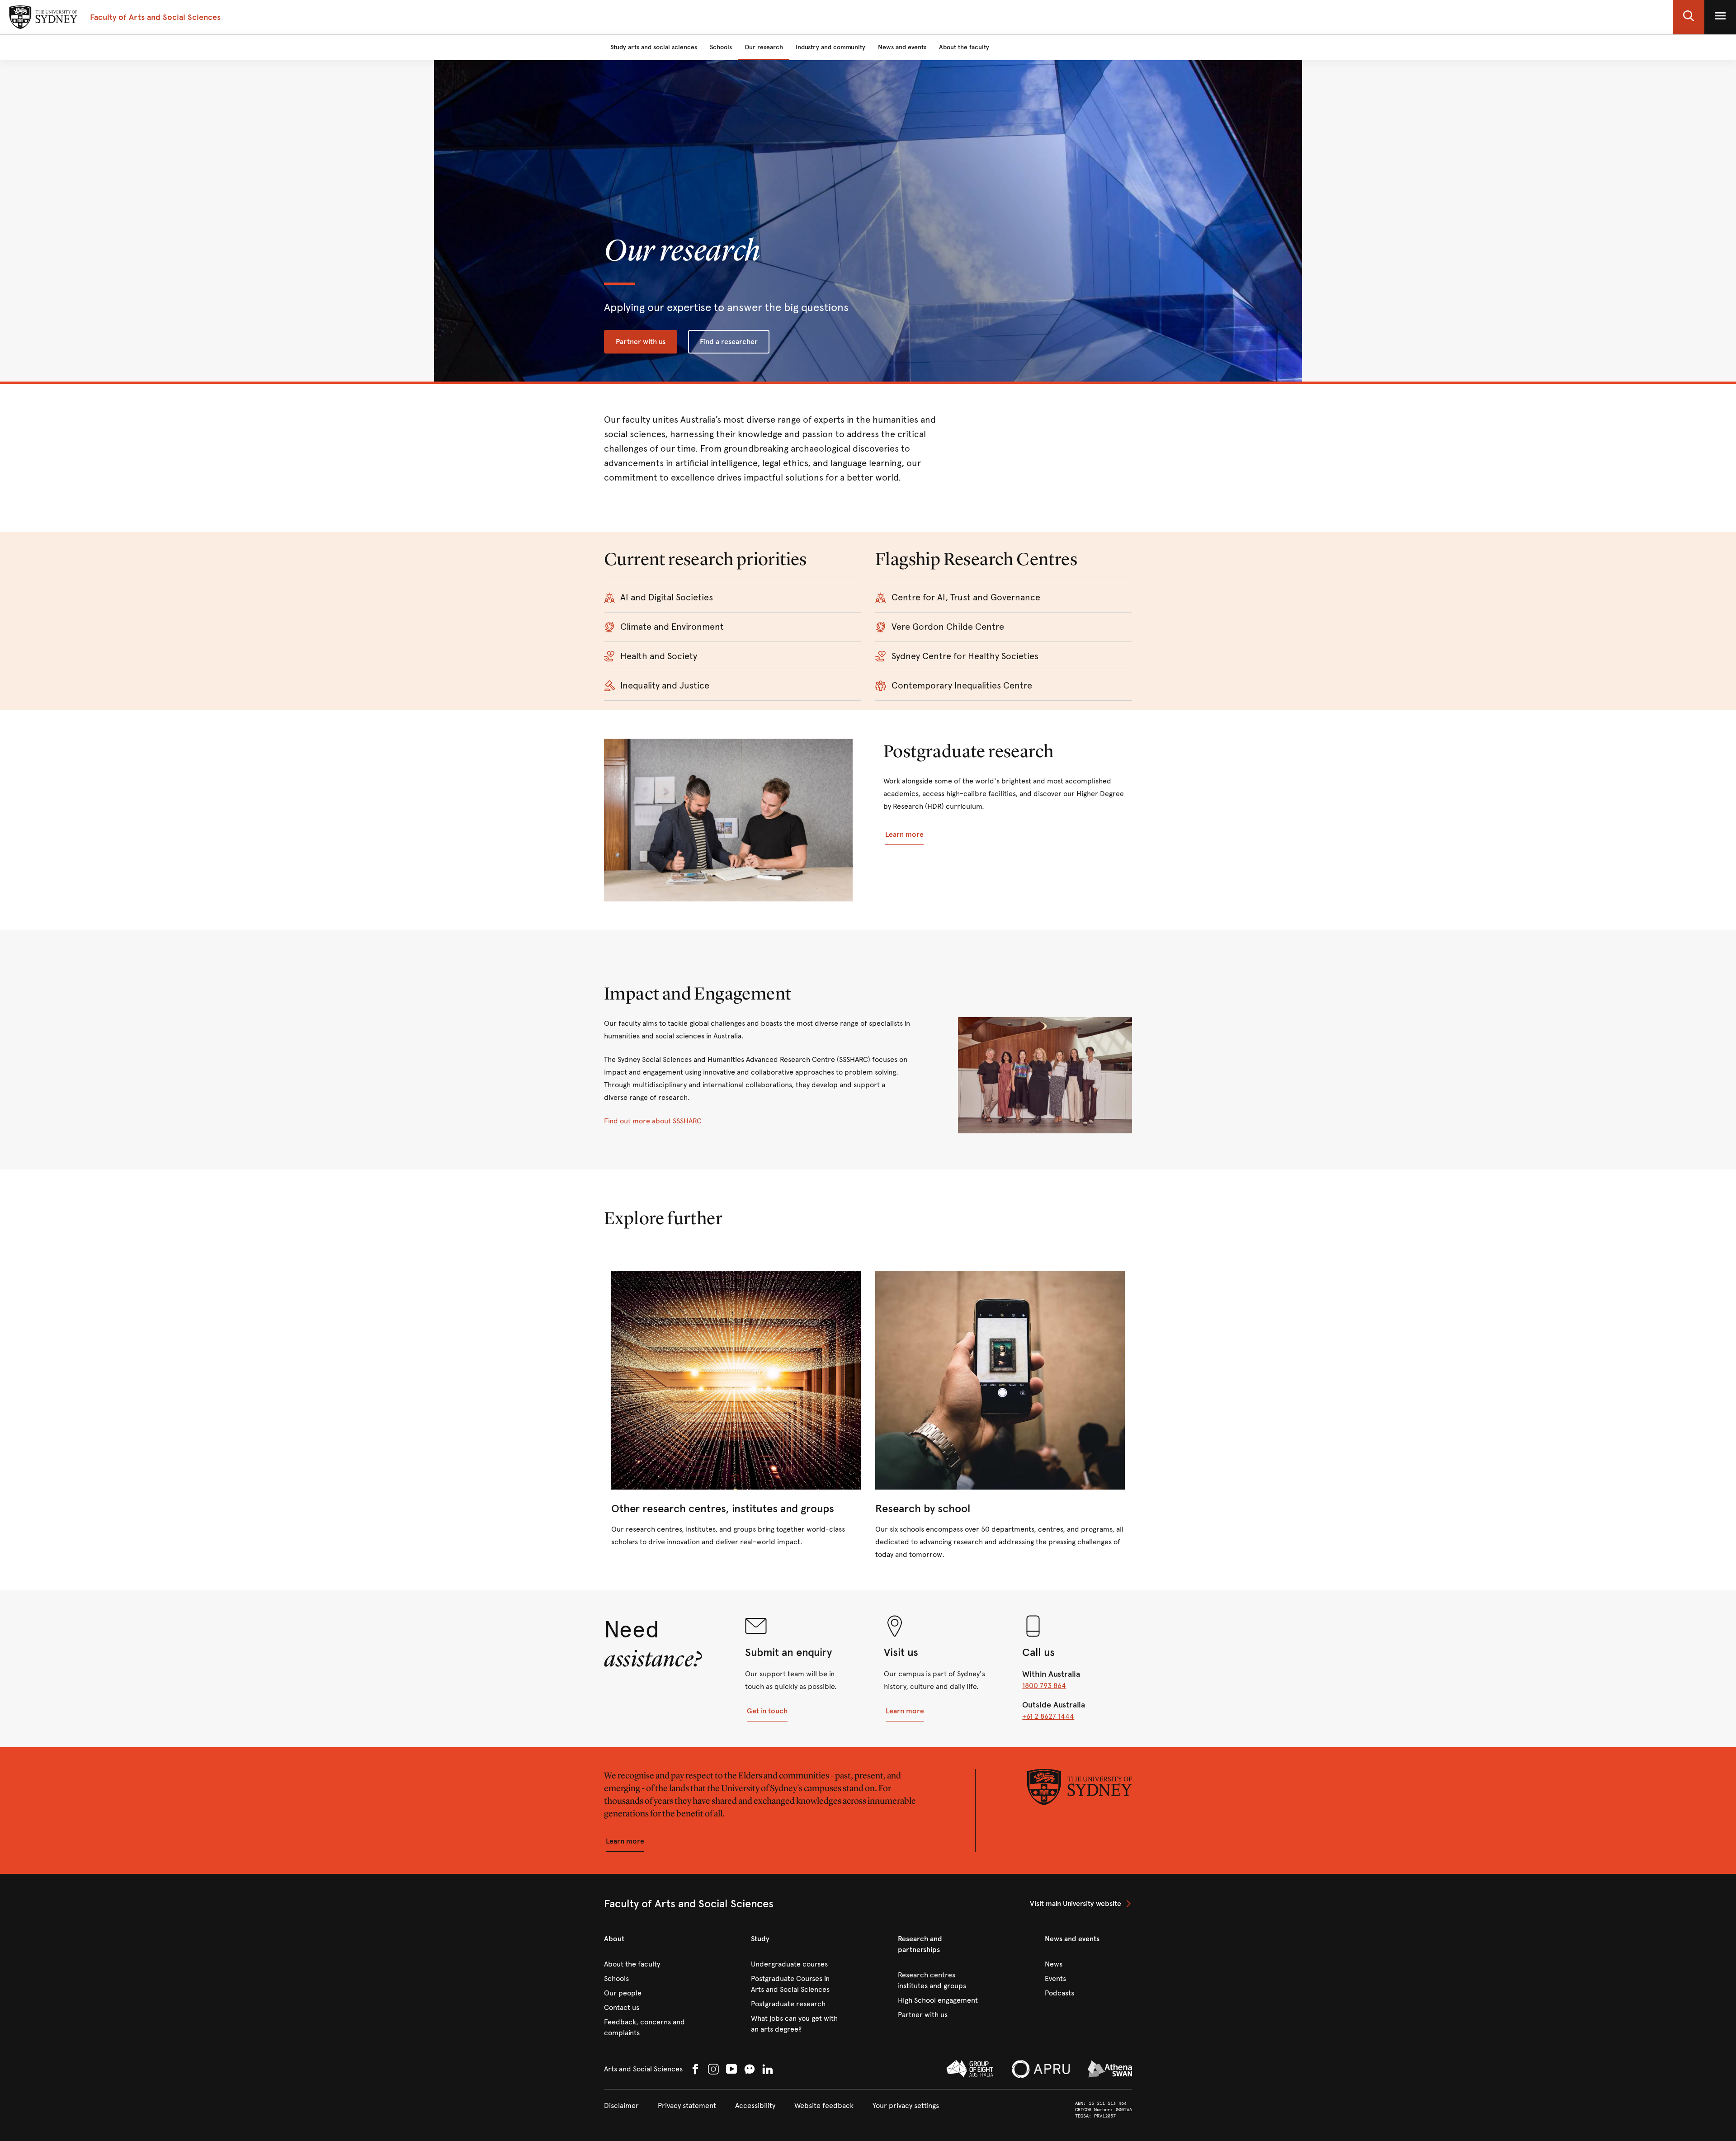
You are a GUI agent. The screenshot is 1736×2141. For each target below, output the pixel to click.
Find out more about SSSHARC (653, 1121)
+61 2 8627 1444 (1048, 1716)
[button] (1689, 17)
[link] (736, 1410)
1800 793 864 (1044, 1686)
